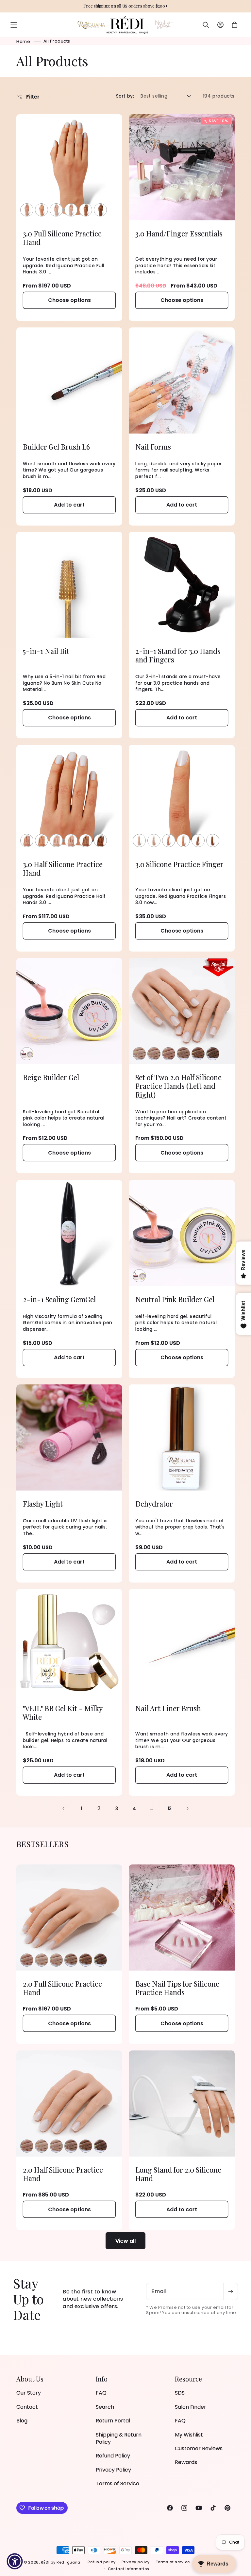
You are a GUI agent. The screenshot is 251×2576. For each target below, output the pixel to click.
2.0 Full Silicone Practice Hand (62, 1988)
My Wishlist (189, 2435)
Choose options (69, 300)
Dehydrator (154, 1504)
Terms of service (173, 2562)
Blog (22, 2421)
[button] (14, 25)
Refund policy (101, 2562)
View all (125, 2241)
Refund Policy (113, 2456)
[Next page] (187, 1808)
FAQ (101, 2393)
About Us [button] (30, 2379)
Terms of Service (117, 2483)
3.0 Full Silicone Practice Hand (62, 238)
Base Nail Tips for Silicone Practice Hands (177, 1988)
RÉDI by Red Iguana (61, 2562)
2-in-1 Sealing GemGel (59, 1299)
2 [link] (99, 1808)
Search (105, 2407)
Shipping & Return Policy (119, 2438)
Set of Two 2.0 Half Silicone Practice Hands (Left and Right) (178, 1086)
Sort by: (125, 96)
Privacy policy (136, 2562)
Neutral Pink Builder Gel (175, 1299)
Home (23, 41)
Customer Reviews (199, 2448)
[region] (125, 6)
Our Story (29, 2393)
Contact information (129, 2569)
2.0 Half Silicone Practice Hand (63, 2174)
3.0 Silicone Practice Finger (179, 864)
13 (170, 1808)
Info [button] (102, 2379)
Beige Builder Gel (51, 1077)
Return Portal (113, 2421)
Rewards (186, 2462)
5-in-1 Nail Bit (46, 651)
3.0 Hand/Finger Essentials (179, 233)
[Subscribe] (230, 2291)
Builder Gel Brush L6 (56, 447)
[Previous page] (64, 1808)
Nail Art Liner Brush (168, 1708)
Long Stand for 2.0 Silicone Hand (178, 2174)
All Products (57, 41)
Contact (27, 2407)
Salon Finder (191, 2407)
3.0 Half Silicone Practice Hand (63, 869)
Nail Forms (153, 447)
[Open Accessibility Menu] (15, 2561)
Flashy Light (43, 1504)
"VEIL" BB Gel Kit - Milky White (63, 1713)
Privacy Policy (113, 2470)
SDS (180, 2393)
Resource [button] (188, 2379)
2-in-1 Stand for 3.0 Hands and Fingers (178, 655)
